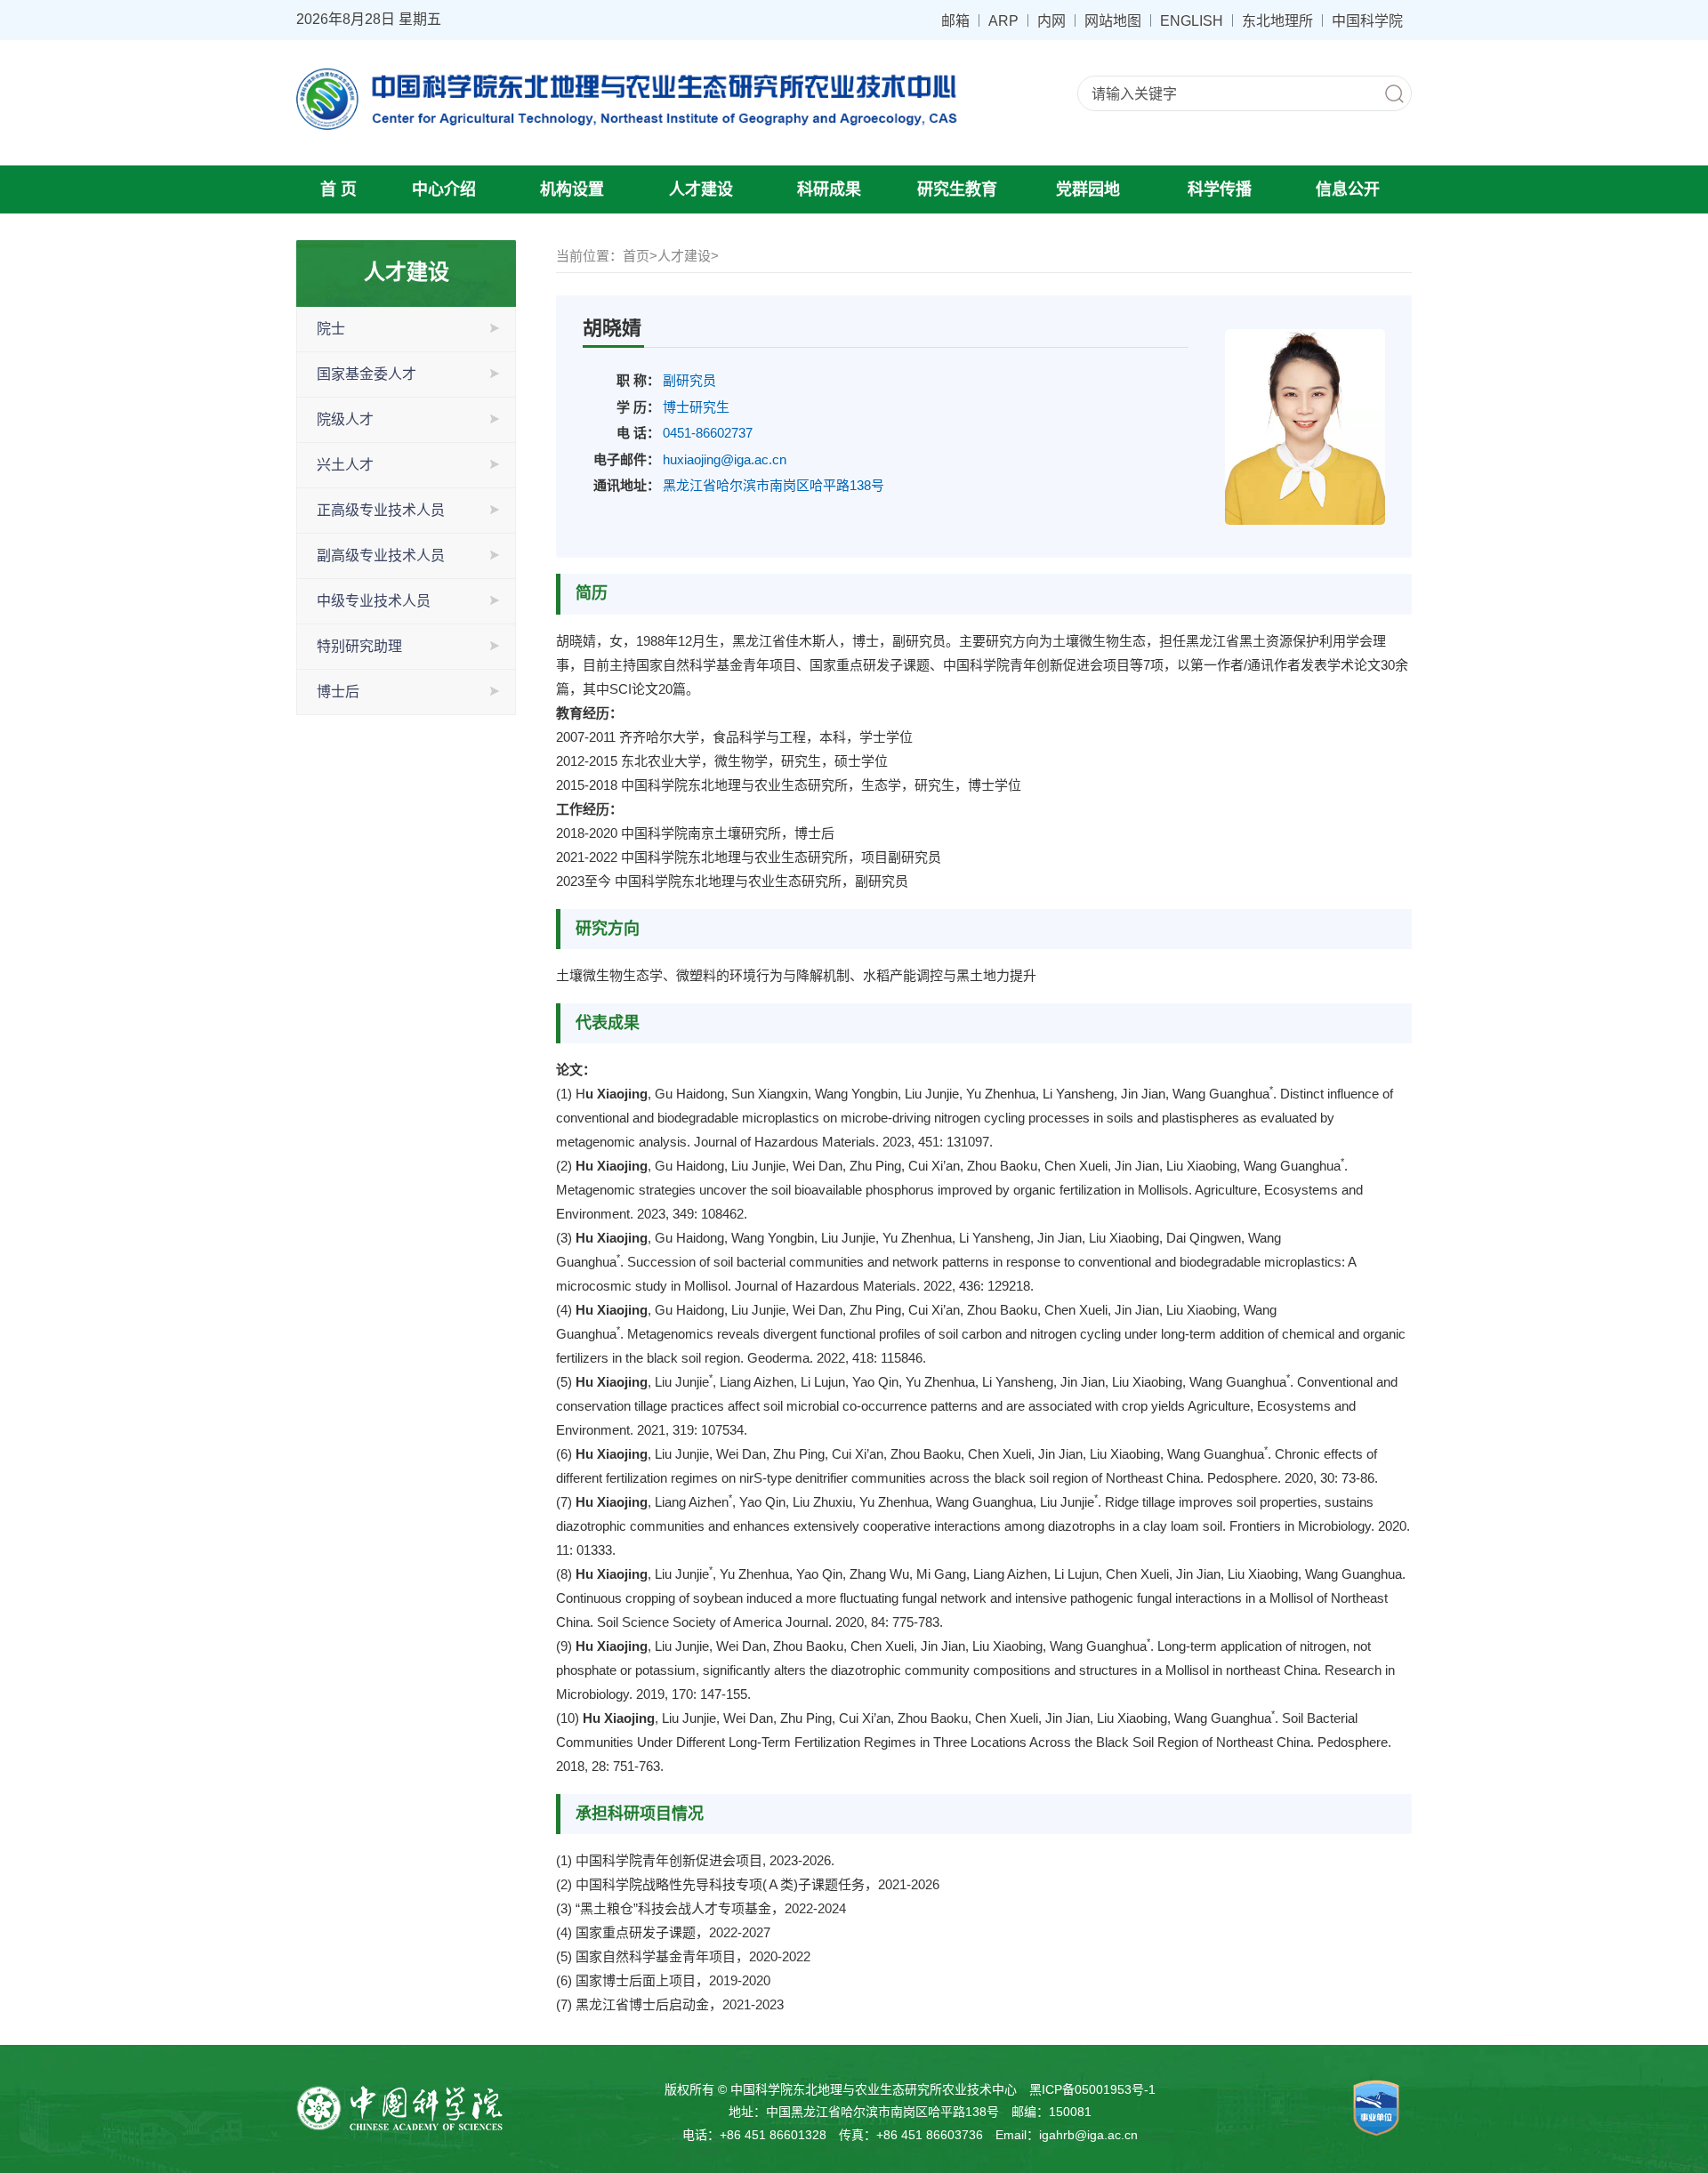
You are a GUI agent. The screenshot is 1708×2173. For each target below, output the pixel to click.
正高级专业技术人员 (381, 510)
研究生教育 (957, 189)
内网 (1051, 20)
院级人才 (345, 419)
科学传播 (1220, 189)
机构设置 (572, 189)
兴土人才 (345, 465)
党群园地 (1088, 189)
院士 (331, 329)
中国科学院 (1367, 20)
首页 (636, 256)
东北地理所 (1277, 20)
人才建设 (701, 189)
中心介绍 (444, 189)
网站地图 (1113, 20)
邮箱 (955, 20)
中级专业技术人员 (374, 601)
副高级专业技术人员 (381, 555)
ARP (1003, 20)
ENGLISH (1192, 20)
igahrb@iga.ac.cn (1088, 2135)
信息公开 (1348, 189)
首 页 (338, 189)
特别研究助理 (359, 646)
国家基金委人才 (367, 374)
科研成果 (829, 189)
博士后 (338, 692)
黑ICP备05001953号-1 (1092, 2089)
